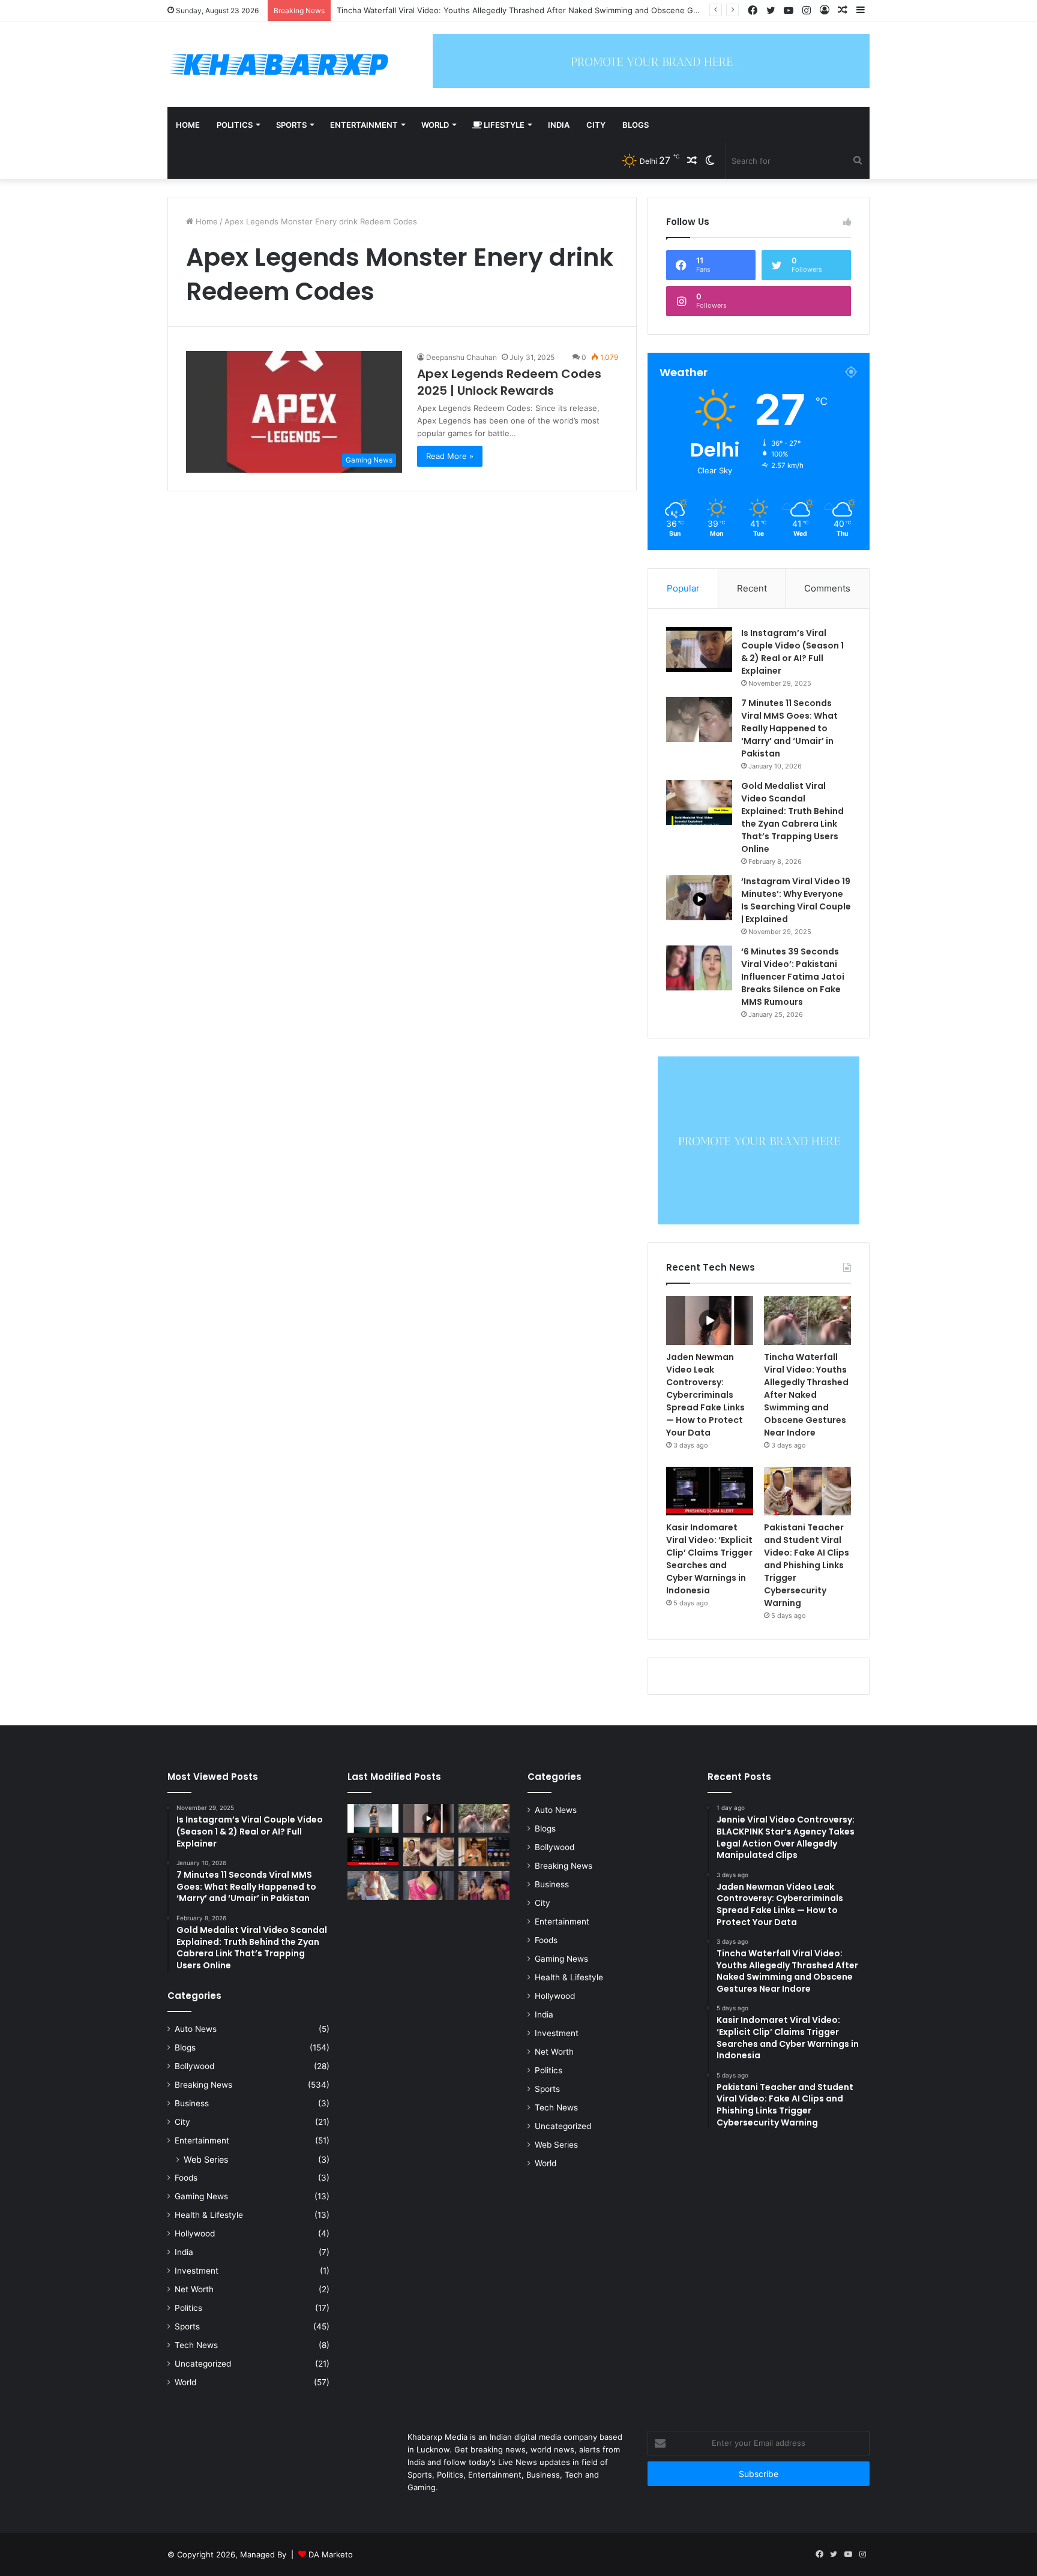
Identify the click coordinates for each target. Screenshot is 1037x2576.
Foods (186, 2178)
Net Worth (194, 2289)
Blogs (636, 125)
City (596, 125)
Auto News (196, 2029)
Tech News (196, 2345)
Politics (235, 125)
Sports (291, 125)
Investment (197, 2271)
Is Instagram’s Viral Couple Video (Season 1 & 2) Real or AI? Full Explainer (792, 652)
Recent (752, 588)
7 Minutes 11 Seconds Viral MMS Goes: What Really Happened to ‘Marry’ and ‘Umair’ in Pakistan (789, 728)
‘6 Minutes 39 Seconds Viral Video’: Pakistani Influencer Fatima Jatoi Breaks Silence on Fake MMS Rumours (793, 977)
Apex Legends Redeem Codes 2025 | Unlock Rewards (509, 382)
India (559, 125)
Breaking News (203, 2085)
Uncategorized (203, 2364)
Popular (683, 588)
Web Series (206, 2159)
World (435, 125)
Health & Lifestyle (209, 2215)
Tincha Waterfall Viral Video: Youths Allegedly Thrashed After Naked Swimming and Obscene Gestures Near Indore (806, 1395)
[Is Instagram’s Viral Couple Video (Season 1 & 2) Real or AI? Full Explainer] (699, 649)
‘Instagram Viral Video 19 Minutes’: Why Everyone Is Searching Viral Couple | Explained (796, 900)
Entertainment (364, 125)
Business (192, 2103)
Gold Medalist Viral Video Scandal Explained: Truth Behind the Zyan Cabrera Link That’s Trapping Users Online (792, 817)
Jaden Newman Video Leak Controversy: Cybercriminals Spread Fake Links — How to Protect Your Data (705, 1395)
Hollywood (195, 2233)
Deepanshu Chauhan (461, 357)
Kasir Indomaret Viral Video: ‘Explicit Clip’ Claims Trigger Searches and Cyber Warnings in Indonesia (709, 1559)
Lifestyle (503, 125)
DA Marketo (331, 2554)
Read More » (450, 456)
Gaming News (201, 2196)
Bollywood (194, 2066)
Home (188, 125)
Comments (827, 588)
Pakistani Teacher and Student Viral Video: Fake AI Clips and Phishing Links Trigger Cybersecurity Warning (807, 1565)
